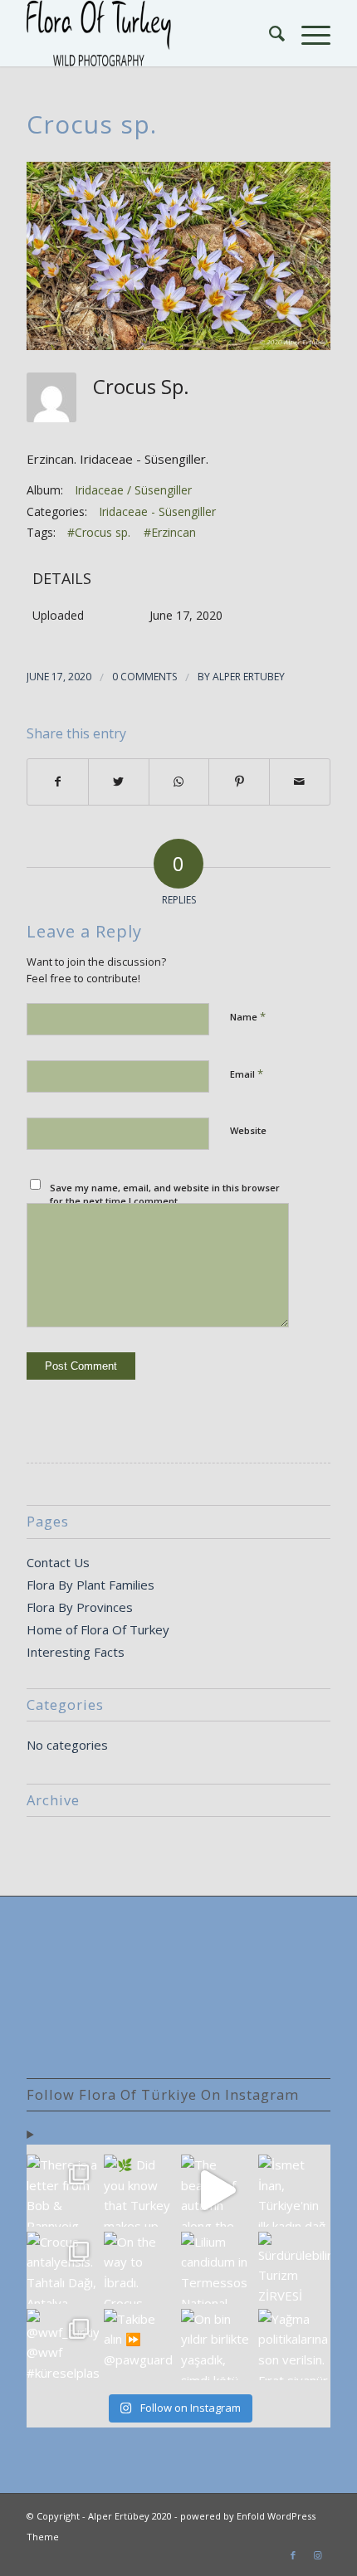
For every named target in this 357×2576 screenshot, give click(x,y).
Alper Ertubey (249, 677)
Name (248, 1016)
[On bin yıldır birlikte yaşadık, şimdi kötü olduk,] (217, 2345)
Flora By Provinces (80, 1607)
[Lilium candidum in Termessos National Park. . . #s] (217, 2268)
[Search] (269, 33)
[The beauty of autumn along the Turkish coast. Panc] (217, 2191)
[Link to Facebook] (293, 2555)
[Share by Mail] (300, 782)
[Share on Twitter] (119, 782)
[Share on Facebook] (58, 782)
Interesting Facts (76, 1652)
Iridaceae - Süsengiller (157, 511)
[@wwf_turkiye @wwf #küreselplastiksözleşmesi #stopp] (63, 2345)
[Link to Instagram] (318, 2555)
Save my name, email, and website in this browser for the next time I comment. (165, 1195)
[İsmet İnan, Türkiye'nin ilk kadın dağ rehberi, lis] (294, 2191)
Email (247, 1074)
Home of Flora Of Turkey (98, 1629)
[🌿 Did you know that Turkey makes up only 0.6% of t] (140, 2191)
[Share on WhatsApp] (179, 782)
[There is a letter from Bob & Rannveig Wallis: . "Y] (63, 2191)
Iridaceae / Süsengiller (133, 490)
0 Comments (144, 677)
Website (248, 1130)
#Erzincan (170, 532)
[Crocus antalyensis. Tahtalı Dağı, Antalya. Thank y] (63, 2268)
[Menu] (308, 33)
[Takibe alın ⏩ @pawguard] (140, 2345)
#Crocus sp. (99, 532)
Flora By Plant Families (90, 1585)
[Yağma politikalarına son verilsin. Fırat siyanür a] (294, 2345)
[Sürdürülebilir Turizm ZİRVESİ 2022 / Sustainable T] (294, 2268)
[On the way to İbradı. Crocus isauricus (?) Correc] (140, 2268)
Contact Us (58, 1562)
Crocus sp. (92, 124)
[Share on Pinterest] (239, 782)
